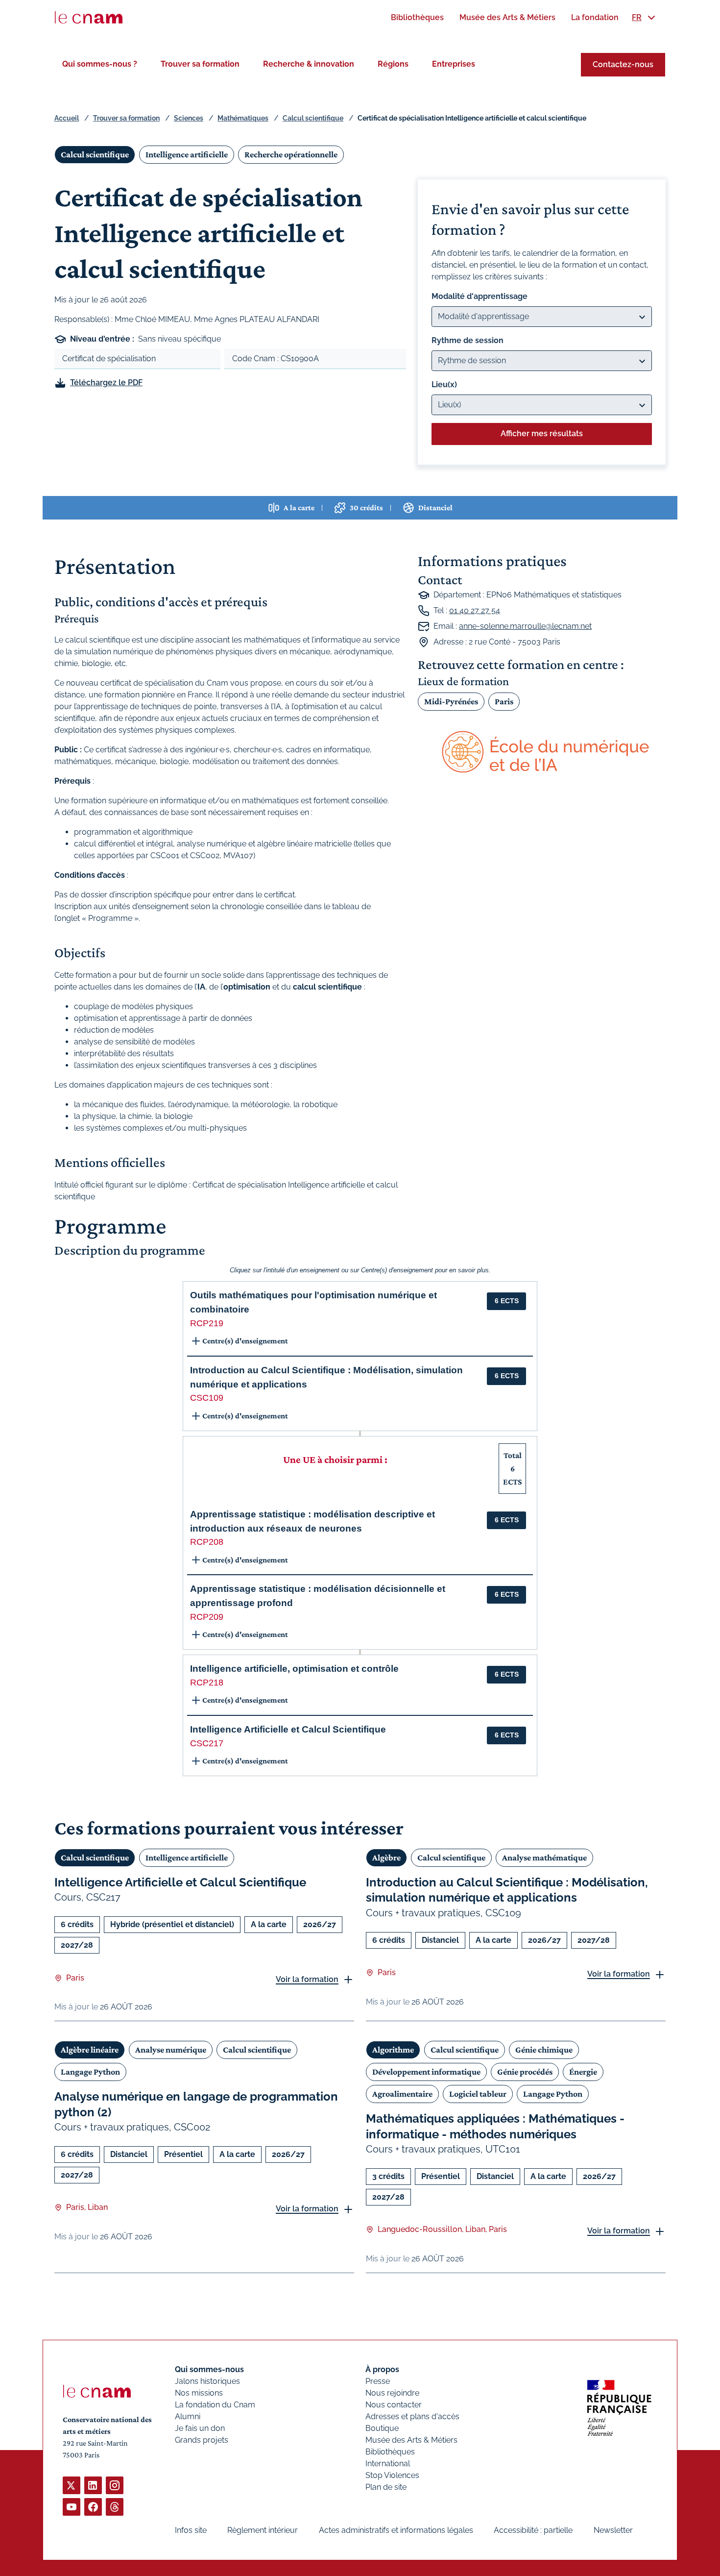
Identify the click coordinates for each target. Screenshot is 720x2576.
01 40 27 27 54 (475, 610)
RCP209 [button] (207, 1617)
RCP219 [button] (207, 1323)
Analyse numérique (171, 2050)
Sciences (189, 118)
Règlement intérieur (263, 2530)
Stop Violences (392, 2475)
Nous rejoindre (392, 2393)
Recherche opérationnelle (291, 154)
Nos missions (199, 2393)
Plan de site (386, 2487)
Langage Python (90, 2072)
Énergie (583, 2072)
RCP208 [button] (207, 1542)
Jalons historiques (207, 2381)
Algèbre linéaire (90, 2050)
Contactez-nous (623, 64)
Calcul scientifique (313, 118)
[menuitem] (417, 17)
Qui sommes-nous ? (100, 64)
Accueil (67, 118)
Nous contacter (394, 2405)
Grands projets (202, 2440)
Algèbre (386, 1858)
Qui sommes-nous (209, 2369)
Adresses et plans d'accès (412, 2416)
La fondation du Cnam (215, 2405)
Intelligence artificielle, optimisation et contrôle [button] (294, 1669)
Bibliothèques (390, 2452)
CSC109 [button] (207, 1398)
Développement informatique (426, 2072)
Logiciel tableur (478, 2094)
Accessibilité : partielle (533, 2530)
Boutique (382, 2428)
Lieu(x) (444, 384)
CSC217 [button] (207, 1743)
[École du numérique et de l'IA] (542, 753)
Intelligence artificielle (187, 154)
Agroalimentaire (402, 2094)
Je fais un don (200, 2428)
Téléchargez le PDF (106, 383)
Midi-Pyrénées (451, 701)
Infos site (191, 2530)
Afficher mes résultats (542, 433)
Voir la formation (307, 1979)
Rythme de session (468, 340)
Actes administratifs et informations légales (396, 2530)
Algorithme (393, 2050)
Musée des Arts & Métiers (411, 2440)
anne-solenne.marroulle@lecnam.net (525, 626)
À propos (382, 2369)
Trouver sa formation (200, 64)
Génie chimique (544, 2050)
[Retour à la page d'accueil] (89, 18)
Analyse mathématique (544, 1858)
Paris (504, 701)
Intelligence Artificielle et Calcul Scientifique (180, 1882)
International (388, 2464)
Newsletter (613, 2530)
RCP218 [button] (207, 1683)
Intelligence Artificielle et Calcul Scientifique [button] (288, 1729)
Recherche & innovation (309, 64)
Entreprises (454, 64)
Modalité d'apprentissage (480, 296)
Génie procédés (525, 2072)
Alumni (188, 2416)
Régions (393, 64)
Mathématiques (243, 118)
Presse (378, 2381)
